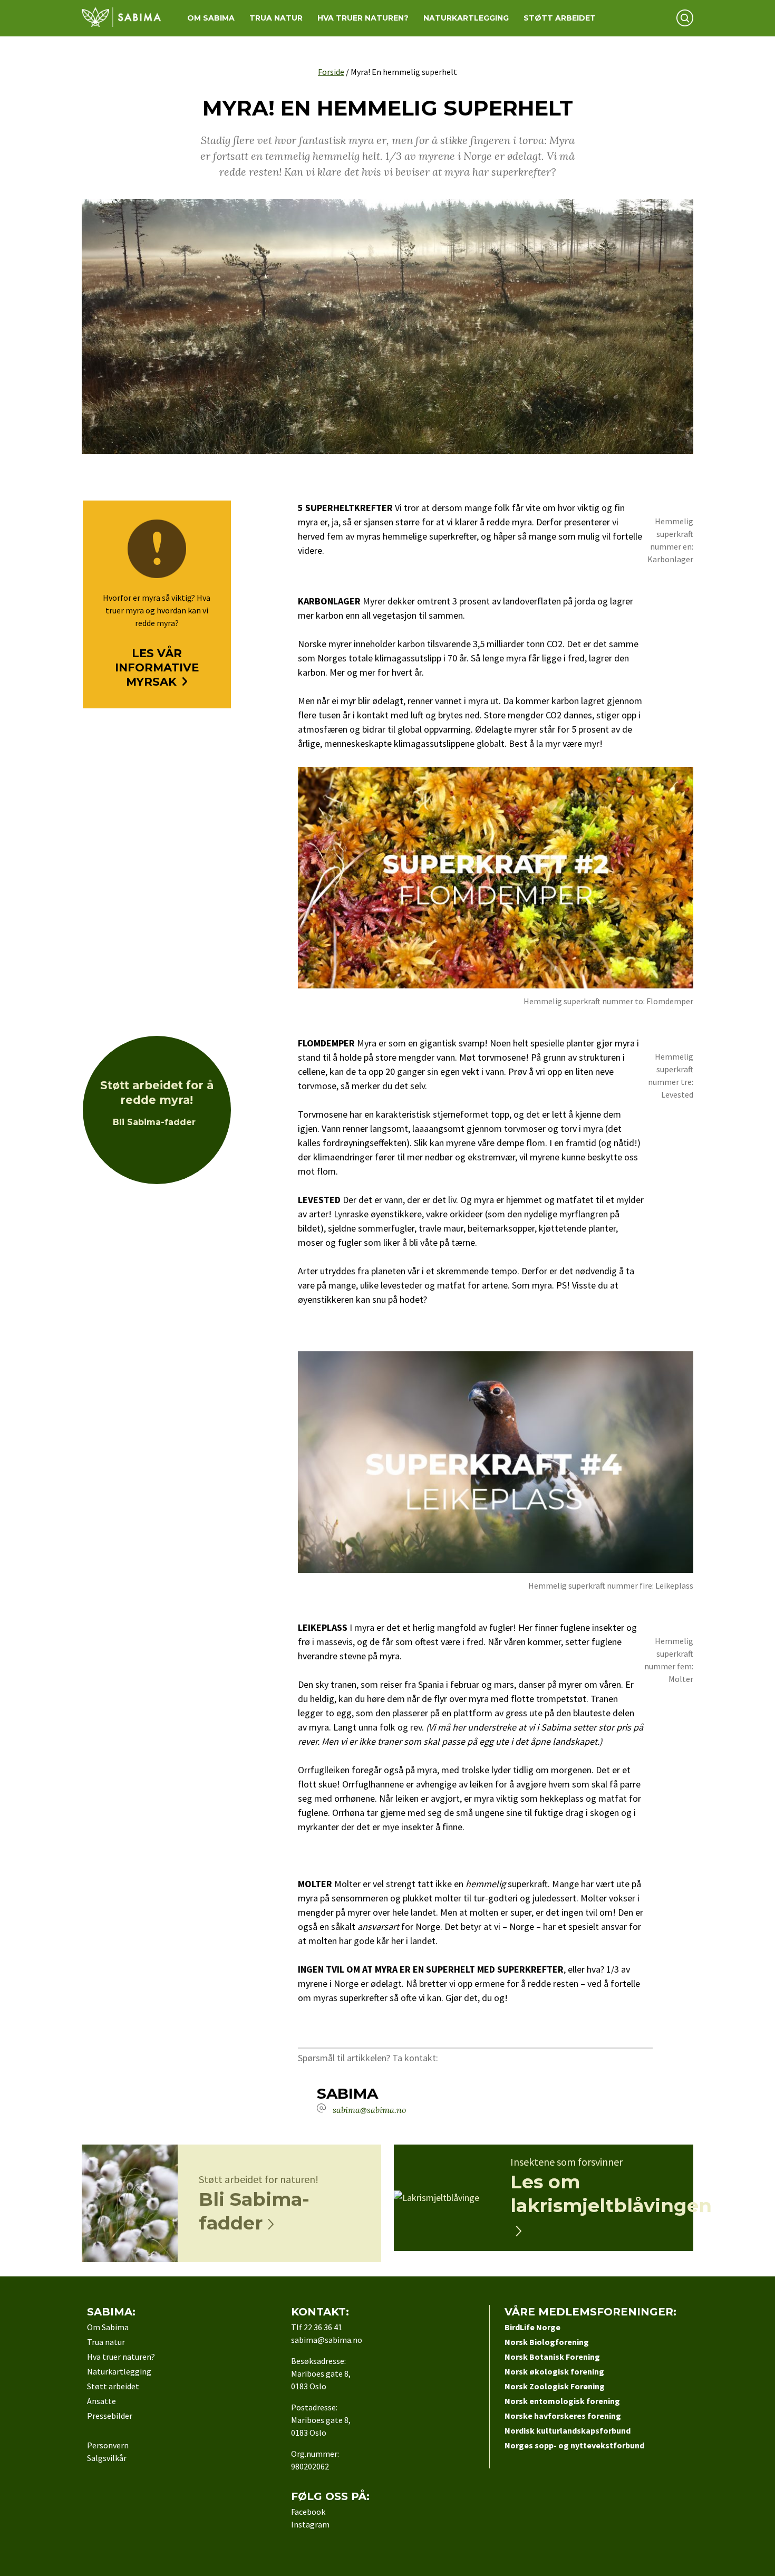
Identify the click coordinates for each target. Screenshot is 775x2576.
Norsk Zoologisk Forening (555, 2386)
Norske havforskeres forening (563, 2416)
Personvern (108, 2445)
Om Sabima (211, 18)
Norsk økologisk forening (554, 2371)
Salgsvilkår (107, 2458)
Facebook (308, 2512)
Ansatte (101, 2401)
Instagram (310, 2524)
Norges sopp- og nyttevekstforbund (574, 2445)
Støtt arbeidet (560, 18)
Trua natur (276, 18)
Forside (331, 72)
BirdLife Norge (532, 2327)
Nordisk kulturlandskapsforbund (568, 2430)
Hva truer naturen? (363, 18)
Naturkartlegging (466, 18)
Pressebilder (110, 2416)
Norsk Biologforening (547, 2342)
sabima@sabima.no (369, 2110)
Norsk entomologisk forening (562, 2401)
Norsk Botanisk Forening (552, 2357)
